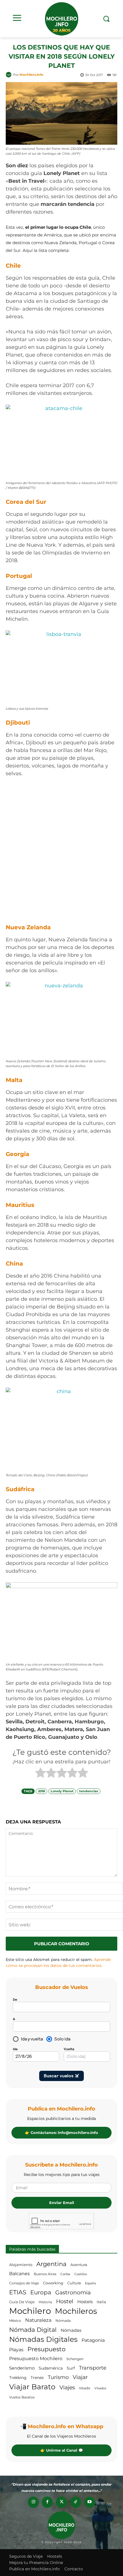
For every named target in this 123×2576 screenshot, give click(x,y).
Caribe (65, 2274)
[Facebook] (47, 2502)
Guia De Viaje (22, 2302)
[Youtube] (90, 2502)
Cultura (74, 2283)
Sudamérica (51, 2368)
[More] (92, 1804)
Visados (100, 2388)
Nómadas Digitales (43, 2339)
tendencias (89, 1791)
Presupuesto (46, 2349)
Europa (41, 2292)
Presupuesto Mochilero (36, 2358)
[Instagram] (33, 2502)
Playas (16, 2350)
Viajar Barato (32, 2387)
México (15, 2321)
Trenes (37, 2378)
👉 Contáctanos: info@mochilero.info (61, 2133)
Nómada (63, 2321)
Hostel (65, 2301)
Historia (45, 2302)
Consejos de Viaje (24, 2283)
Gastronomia (73, 2292)
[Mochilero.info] (61, 19)
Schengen (75, 2359)
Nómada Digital (33, 2330)
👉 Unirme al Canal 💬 (62, 2450)
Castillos (81, 2274)
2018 (41, 1791)
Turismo (58, 2377)
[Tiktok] (76, 2502)
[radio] (40, 1774)
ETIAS (18, 2292)
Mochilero (30, 2311)
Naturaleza (38, 2320)
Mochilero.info (31, 75)
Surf (71, 2368)
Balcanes (19, 2274)
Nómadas (71, 2330)
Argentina (51, 2264)
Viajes (67, 2387)
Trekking (18, 2378)
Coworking (53, 2283)
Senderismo (22, 2368)
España (90, 2283)
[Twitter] (61, 2502)
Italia (101, 2302)
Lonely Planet (62, 1791)
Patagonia (93, 2340)
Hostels (85, 2302)
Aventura (79, 2265)
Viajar (80, 2377)
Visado (85, 2388)
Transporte (93, 2368)
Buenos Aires (45, 2274)
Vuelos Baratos (22, 2397)
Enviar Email (62, 2203)
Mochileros (76, 2311)
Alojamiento (21, 2265)
